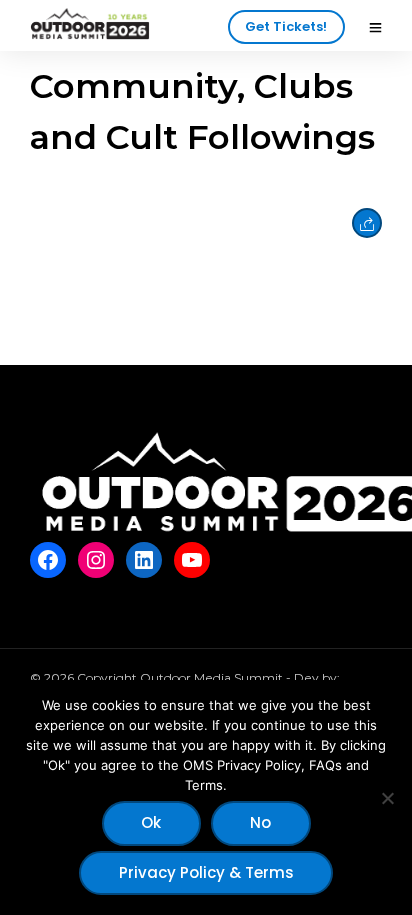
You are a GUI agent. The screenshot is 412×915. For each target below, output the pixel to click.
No (260, 822)
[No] (387, 798)
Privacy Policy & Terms (206, 872)
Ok (151, 822)
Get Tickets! (286, 26)
